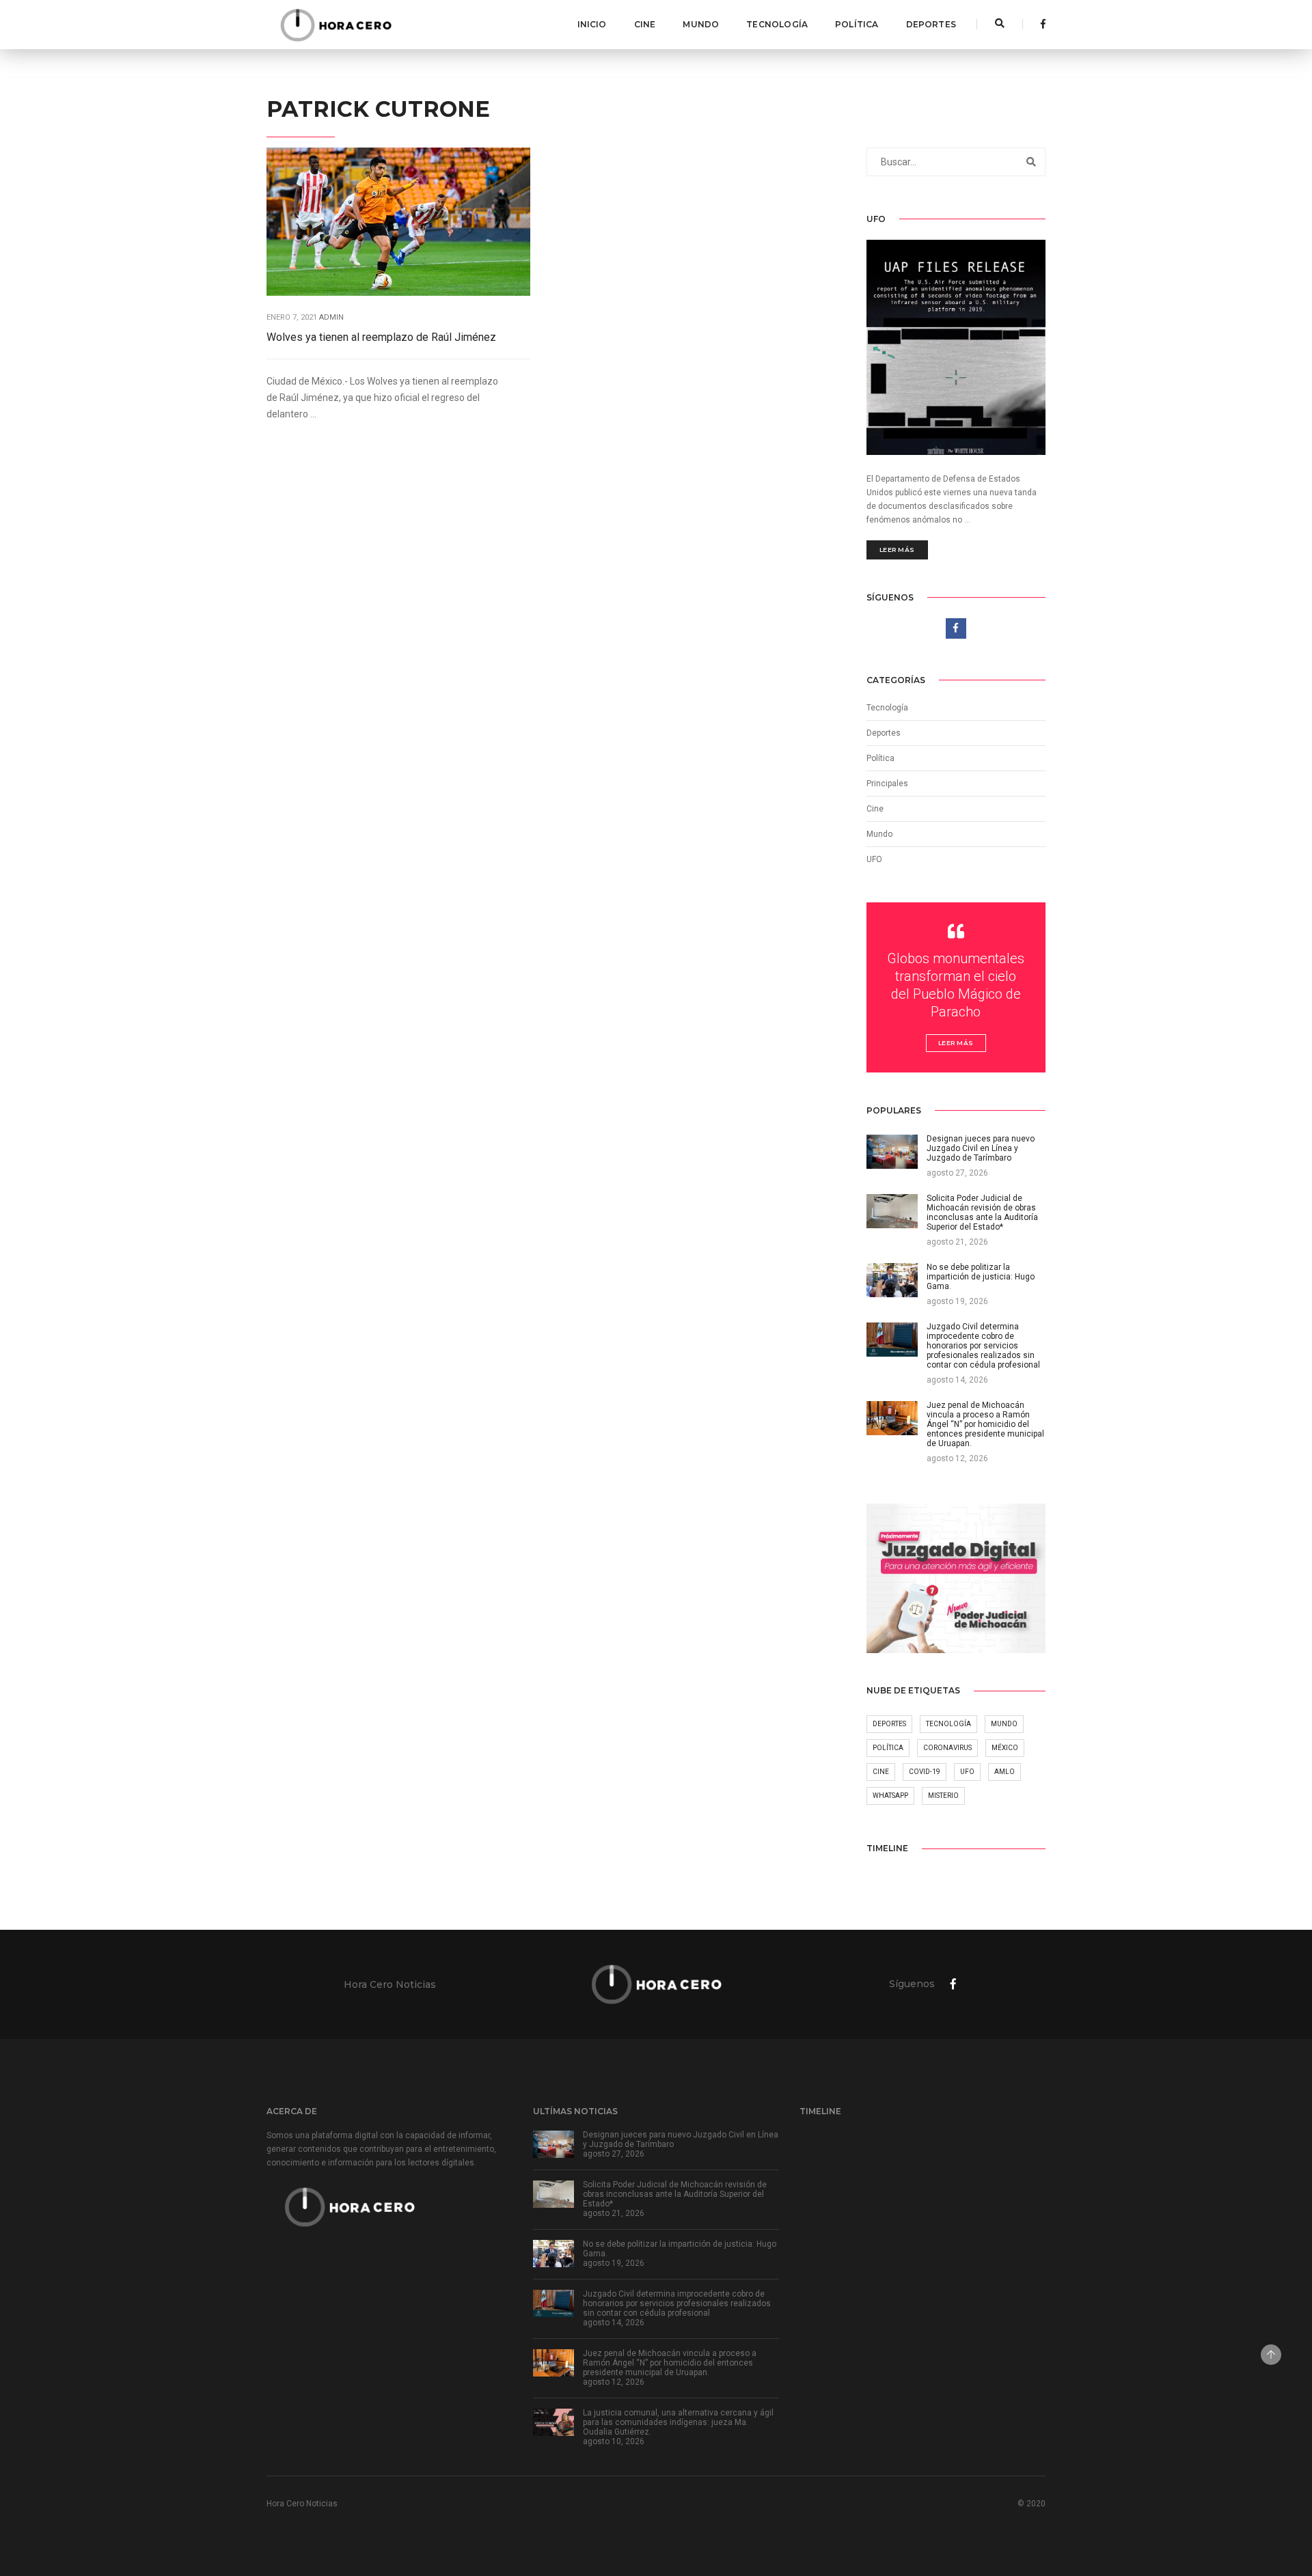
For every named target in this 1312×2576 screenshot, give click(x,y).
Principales (887, 784)
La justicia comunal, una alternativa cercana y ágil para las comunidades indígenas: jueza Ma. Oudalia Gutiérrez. (678, 2422)
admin (331, 317)
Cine (645, 24)
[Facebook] (1039, 24)
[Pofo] (336, 25)
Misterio (943, 1796)
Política (857, 24)
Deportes (931, 24)
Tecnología (777, 24)
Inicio (592, 24)
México (1005, 1748)
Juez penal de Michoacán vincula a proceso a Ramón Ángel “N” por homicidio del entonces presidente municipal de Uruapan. (670, 2363)
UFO (874, 859)
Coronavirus (947, 1748)
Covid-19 (925, 1772)
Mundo (701, 24)
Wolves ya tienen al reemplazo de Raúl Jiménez (381, 337)
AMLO (1004, 1772)
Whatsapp (890, 1796)
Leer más (897, 550)
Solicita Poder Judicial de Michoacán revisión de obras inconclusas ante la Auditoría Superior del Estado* (675, 2194)
